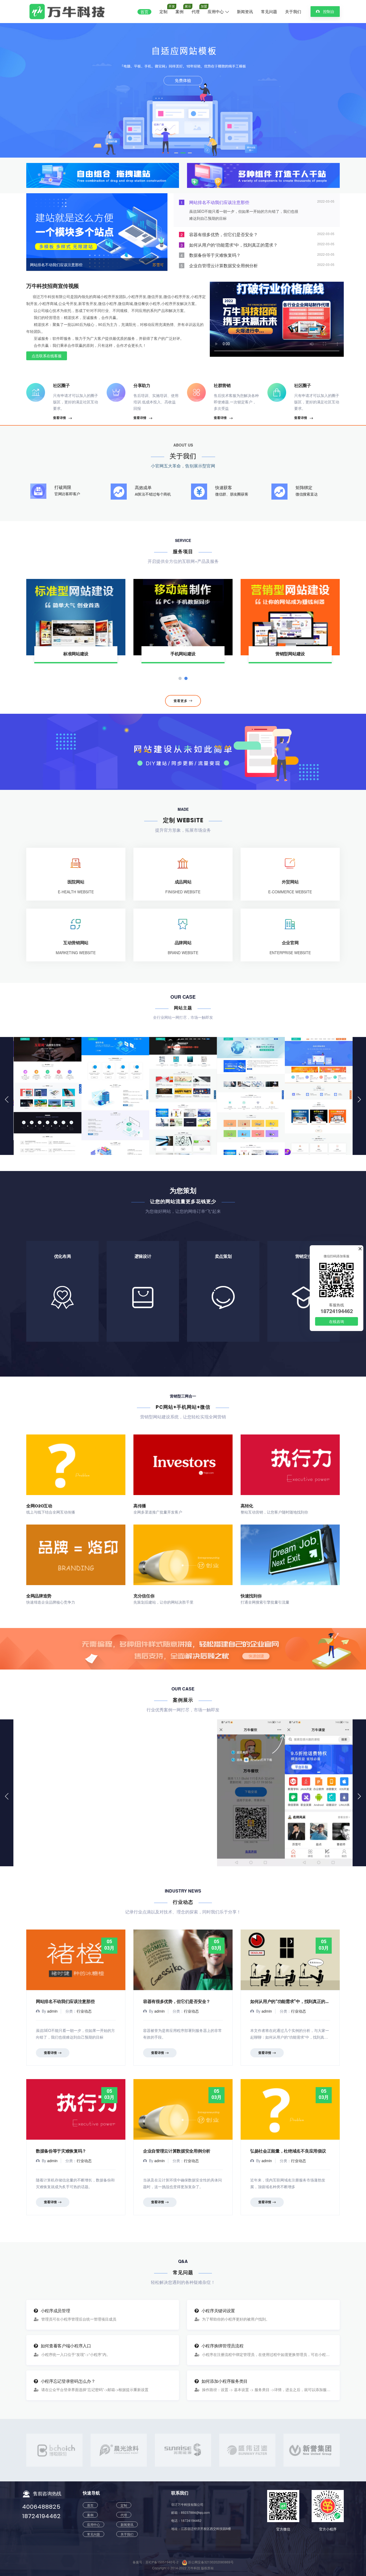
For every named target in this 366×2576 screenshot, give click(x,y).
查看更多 (181, 701)
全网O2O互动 (39, 1506)
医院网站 (76, 882)
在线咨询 (337, 1321)
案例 (180, 12)
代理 (196, 12)
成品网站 (183, 882)
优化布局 (63, 1285)
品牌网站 (183, 943)
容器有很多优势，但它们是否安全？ (177, 2001)
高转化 (247, 1506)
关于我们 (293, 12)
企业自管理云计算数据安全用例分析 (177, 2151)
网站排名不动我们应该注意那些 (56, 265)
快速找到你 (251, 1596)
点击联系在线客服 (47, 356)
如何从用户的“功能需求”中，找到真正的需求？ (294, 2001)
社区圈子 (61, 386)
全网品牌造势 (39, 1596)
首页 (144, 12)
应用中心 (216, 12)
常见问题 (269, 12)
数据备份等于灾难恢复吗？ (61, 2151)
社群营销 (222, 386)
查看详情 (59, 418)
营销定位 (304, 1285)
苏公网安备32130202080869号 (210, 2562)
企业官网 (290, 943)
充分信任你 (144, 1596)
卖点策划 (223, 1285)
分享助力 (142, 386)
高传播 (140, 1506)
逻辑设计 (143, 1281)
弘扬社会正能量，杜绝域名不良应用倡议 (288, 2151)
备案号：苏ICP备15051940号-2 (156, 2562)
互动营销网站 (76, 943)
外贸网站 (290, 882)
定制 (163, 12)
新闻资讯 (245, 12)
